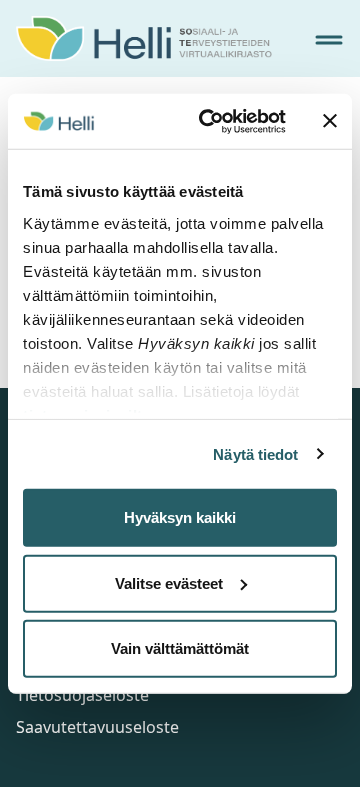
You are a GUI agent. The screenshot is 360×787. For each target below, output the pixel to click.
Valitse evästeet (169, 582)
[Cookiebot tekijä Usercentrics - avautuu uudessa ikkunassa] (211, 121)
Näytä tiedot (255, 453)
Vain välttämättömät (180, 648)
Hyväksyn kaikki (180, 517)
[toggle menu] (329, 40)
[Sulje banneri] (330, 121)
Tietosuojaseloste (82, 695)
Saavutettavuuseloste (97, 727)
